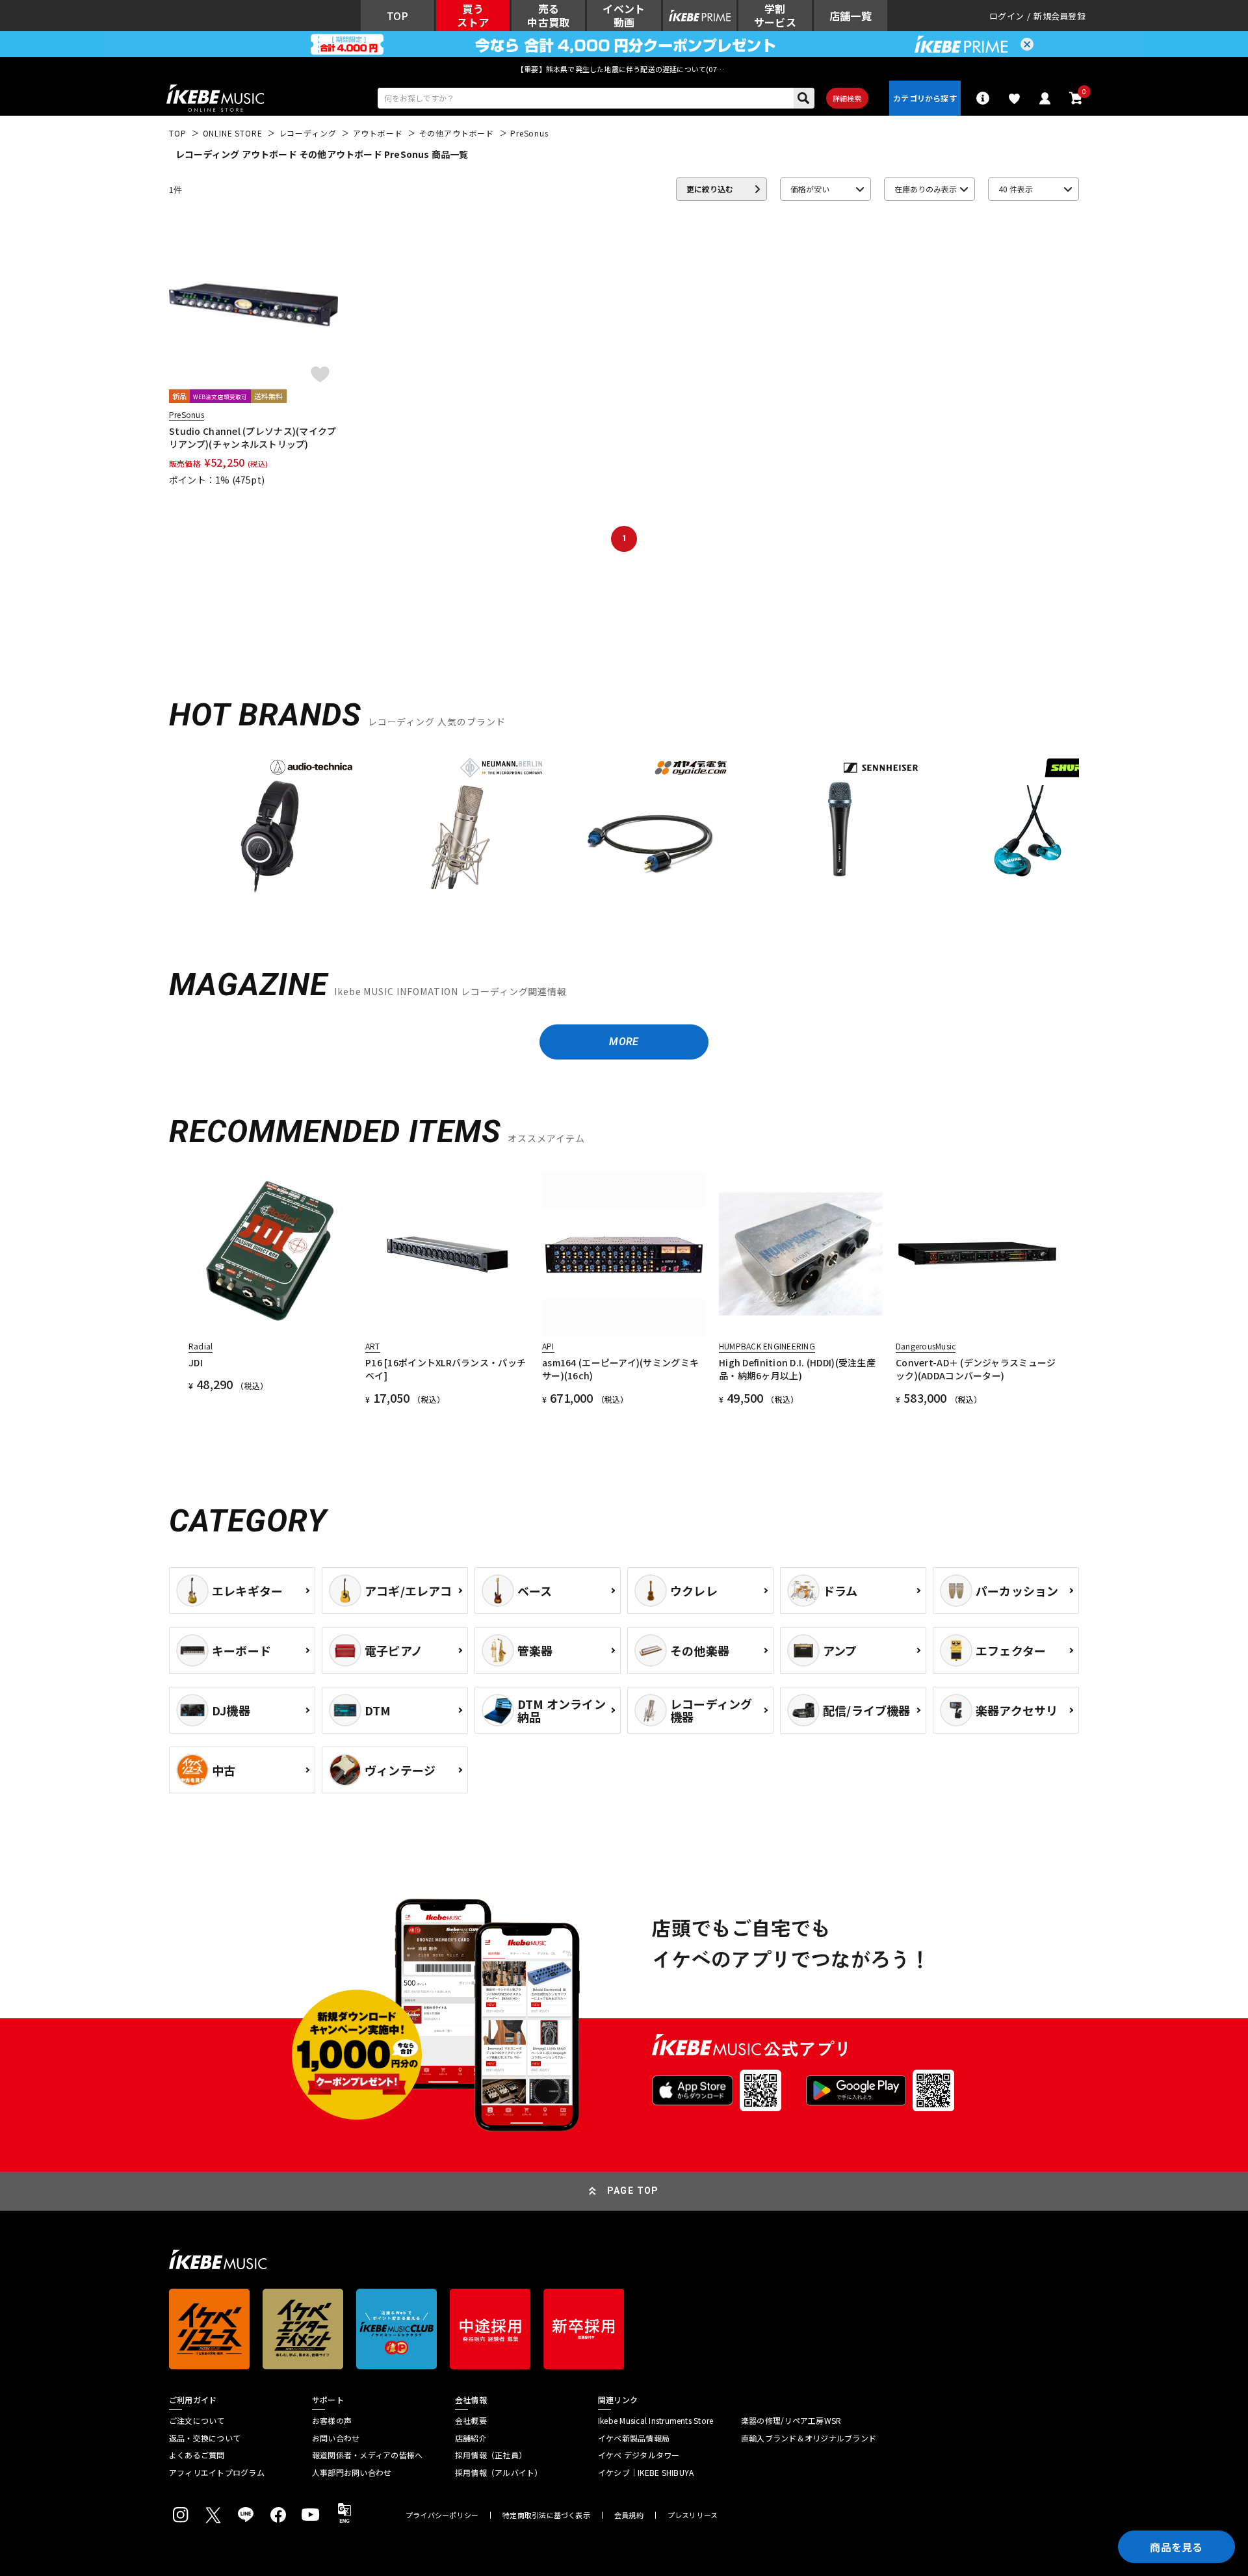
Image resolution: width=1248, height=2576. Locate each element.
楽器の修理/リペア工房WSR (791, 2421)
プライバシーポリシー (442, 2515)
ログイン (1007, 16)
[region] (624, 830)
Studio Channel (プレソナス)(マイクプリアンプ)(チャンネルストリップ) (253, 437)
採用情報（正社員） (491, 2455)
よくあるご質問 (197, 2455)
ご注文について (197, 2421)
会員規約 (629, 2515)
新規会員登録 (1059, 16)
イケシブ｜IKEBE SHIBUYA (646, 2473)
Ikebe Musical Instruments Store (656, 2421)
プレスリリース (693, 2515)
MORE (624, 1042)
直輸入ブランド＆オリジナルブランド (809, 2438)
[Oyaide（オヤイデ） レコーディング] (650, 826)
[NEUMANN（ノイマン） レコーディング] (460, 826)
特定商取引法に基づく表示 (546, 2515)
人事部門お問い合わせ (352, 2473)
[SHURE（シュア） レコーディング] (1030, 826)
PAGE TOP (633, 2191)
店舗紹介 (471, 2438)
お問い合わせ (336, 2438)
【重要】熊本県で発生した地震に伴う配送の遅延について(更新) (624, 69)
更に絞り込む (710, 189)
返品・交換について (205, 2438)
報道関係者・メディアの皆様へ (367, 2455)
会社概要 (471, 2421)
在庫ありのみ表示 (926, 189)
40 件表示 (1016, 189)
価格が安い (810, 189)
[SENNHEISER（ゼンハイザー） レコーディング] (840, 826)
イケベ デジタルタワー (639, 2455)
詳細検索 (847, 98)
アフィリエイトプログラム (217, 2473)
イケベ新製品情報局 (634, 2438)
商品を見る (1176, 2547)
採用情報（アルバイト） (499, 2473)
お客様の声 (332, 2421)
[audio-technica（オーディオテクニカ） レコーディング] (270, 826)
